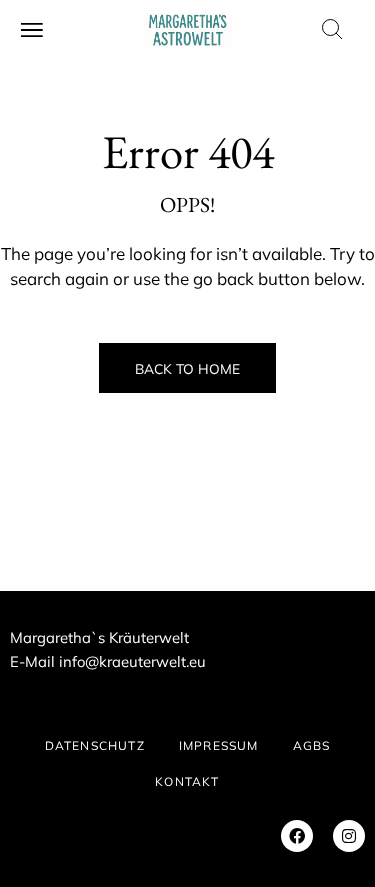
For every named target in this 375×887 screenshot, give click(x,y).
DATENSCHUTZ (95, 745)
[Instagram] (349, 836)
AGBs (312, 745)
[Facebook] (297, 836)
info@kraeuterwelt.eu (132, 661)
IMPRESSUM (219, 745)
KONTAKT (187, 781)
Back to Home (187, 368)
